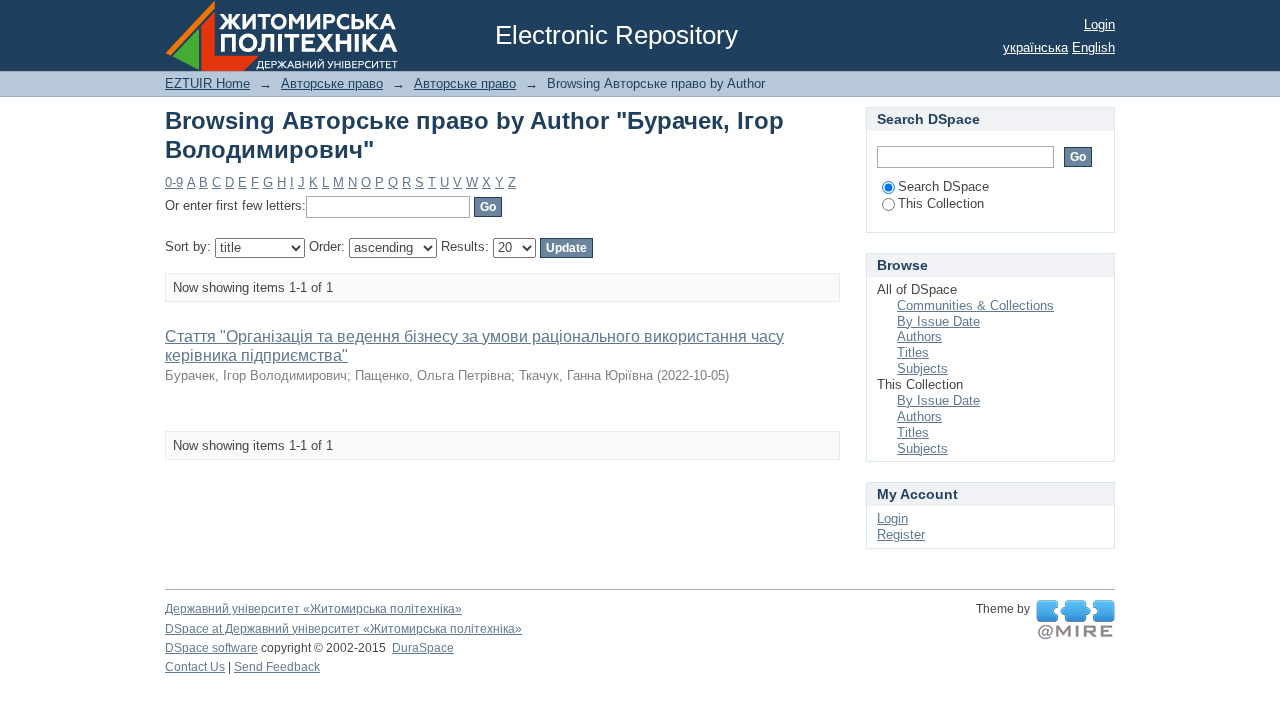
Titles (913, 352)
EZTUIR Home (207, 83)
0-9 (174, 182)
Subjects (922, 368)
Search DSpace (943, 186)
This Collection (941, 203)
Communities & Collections (975, 305)
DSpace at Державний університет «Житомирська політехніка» (343, 629)
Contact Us (195, 667)
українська (1035, 47)
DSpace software (211, 648)
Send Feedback (277, 667)
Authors (919, 336)
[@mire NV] (1075, 620)
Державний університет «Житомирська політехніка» (313, 609)
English (1093, 47)
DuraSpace (423, 648)
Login (1099, 24)
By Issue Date (938, 321)
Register (901, 534)
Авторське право (332, 83)
